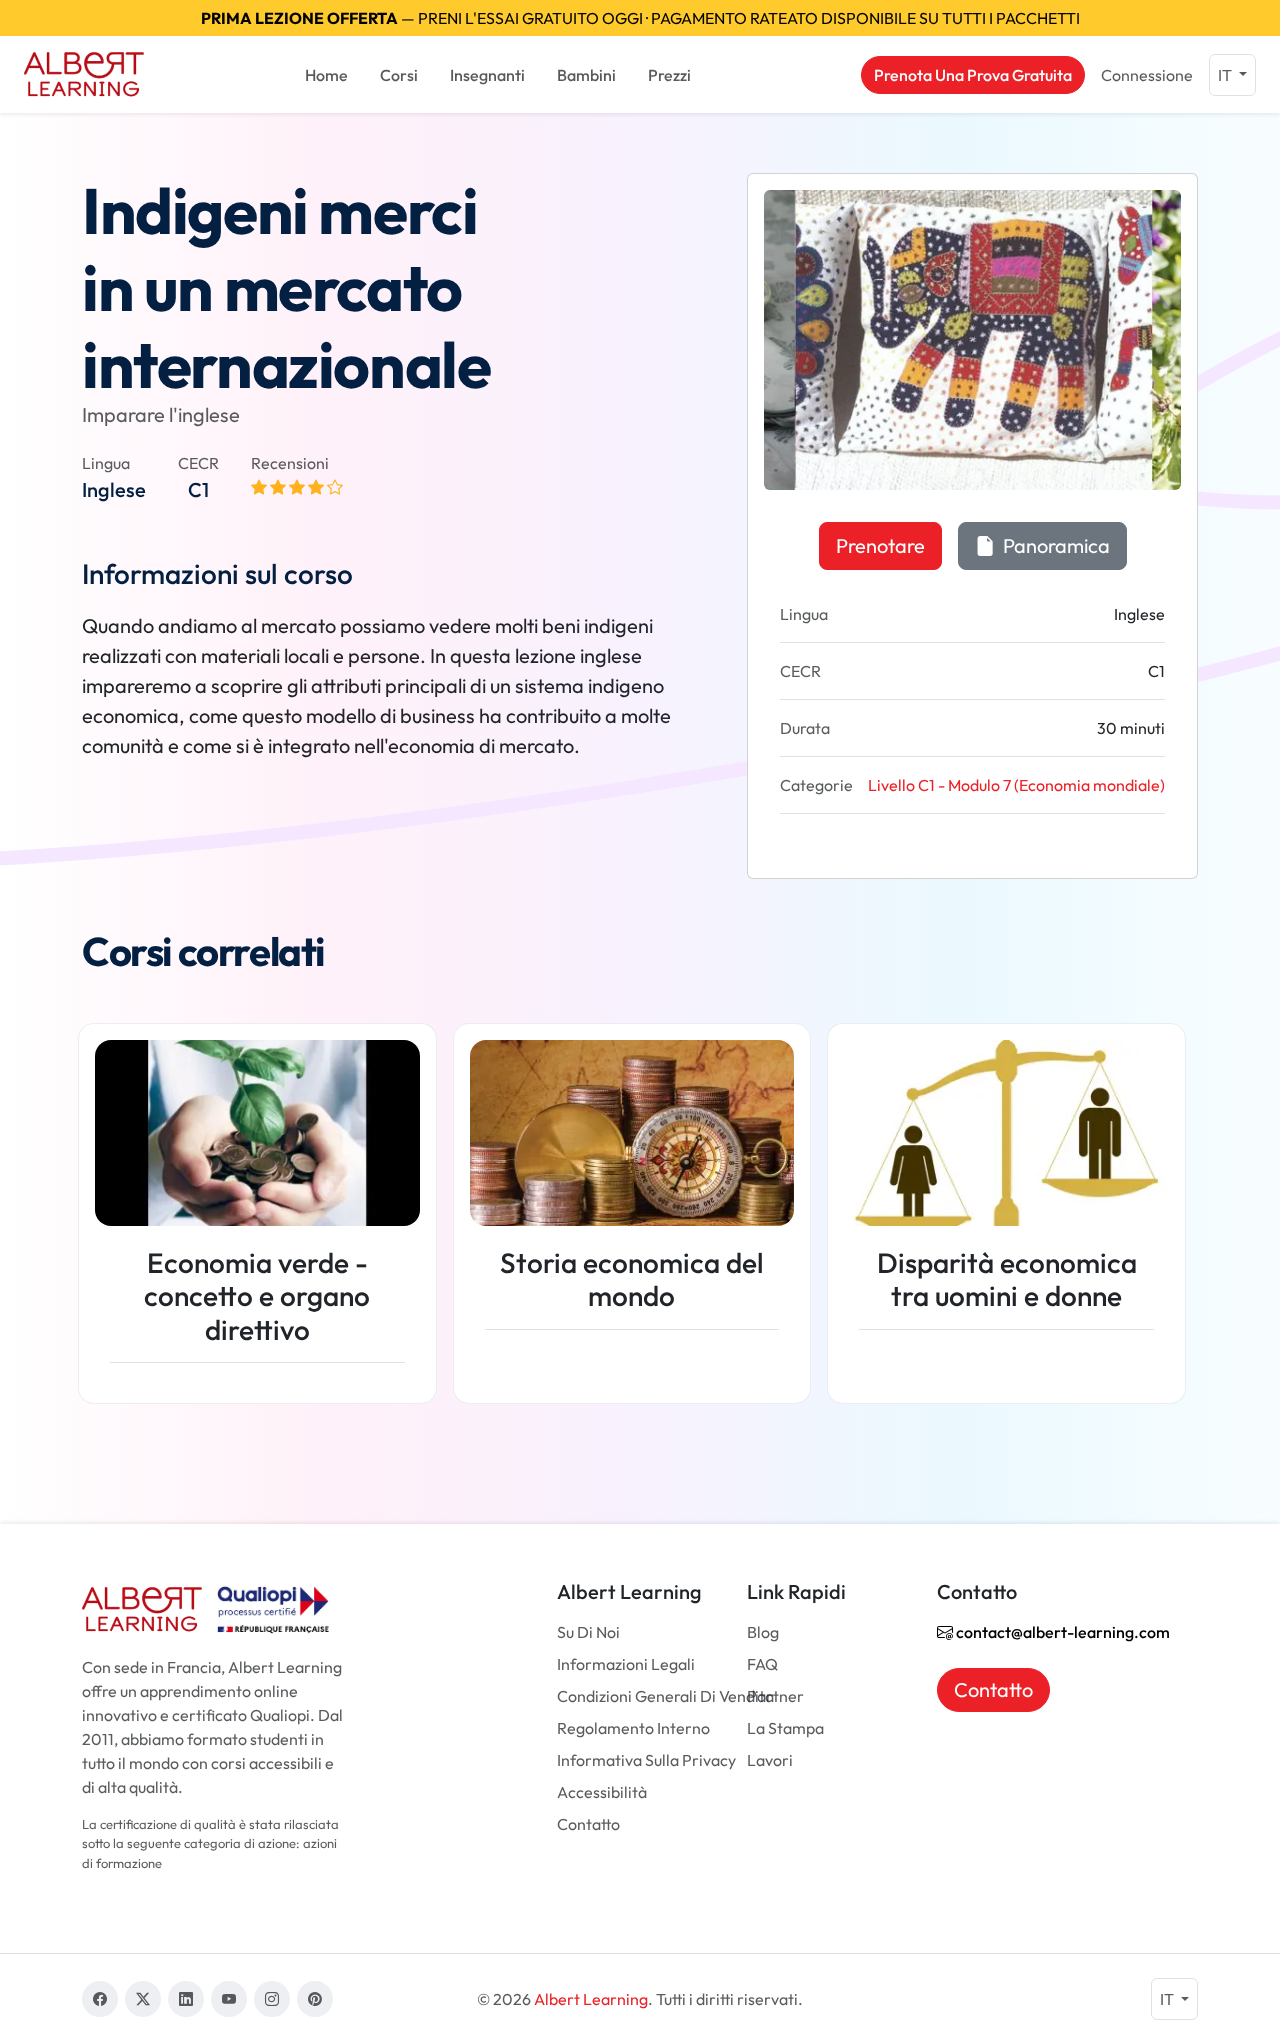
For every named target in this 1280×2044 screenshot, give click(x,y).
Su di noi (588, 1632)
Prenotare (880, 545)
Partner (775, 1696)
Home (326, 75)
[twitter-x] (143, 1999)
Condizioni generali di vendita (665, 1696)
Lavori (770, 1760)
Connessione (1147, 75)
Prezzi (669, 75)
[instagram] (272, 1999)
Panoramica (1054, 545)
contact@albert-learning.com (1061, 1632)
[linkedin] (186, 1999)
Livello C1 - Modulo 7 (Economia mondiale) (1016, 785)
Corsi (399, 75)
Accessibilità (602, 1792)
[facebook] (100, 1999)
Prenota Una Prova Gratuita (973, 75)
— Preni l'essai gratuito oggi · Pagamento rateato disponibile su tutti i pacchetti (640, 18)
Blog (763, 1632)
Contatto (588, 1824)
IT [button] (1226, 75)
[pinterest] (315, 1999)
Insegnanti (487, 75)
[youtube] (229, 1999)
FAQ (762, 1664)
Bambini (586, 75)
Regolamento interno (633, 1728)
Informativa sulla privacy (646, 1760)
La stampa (785, 1728)
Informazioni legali (626, 1664)
